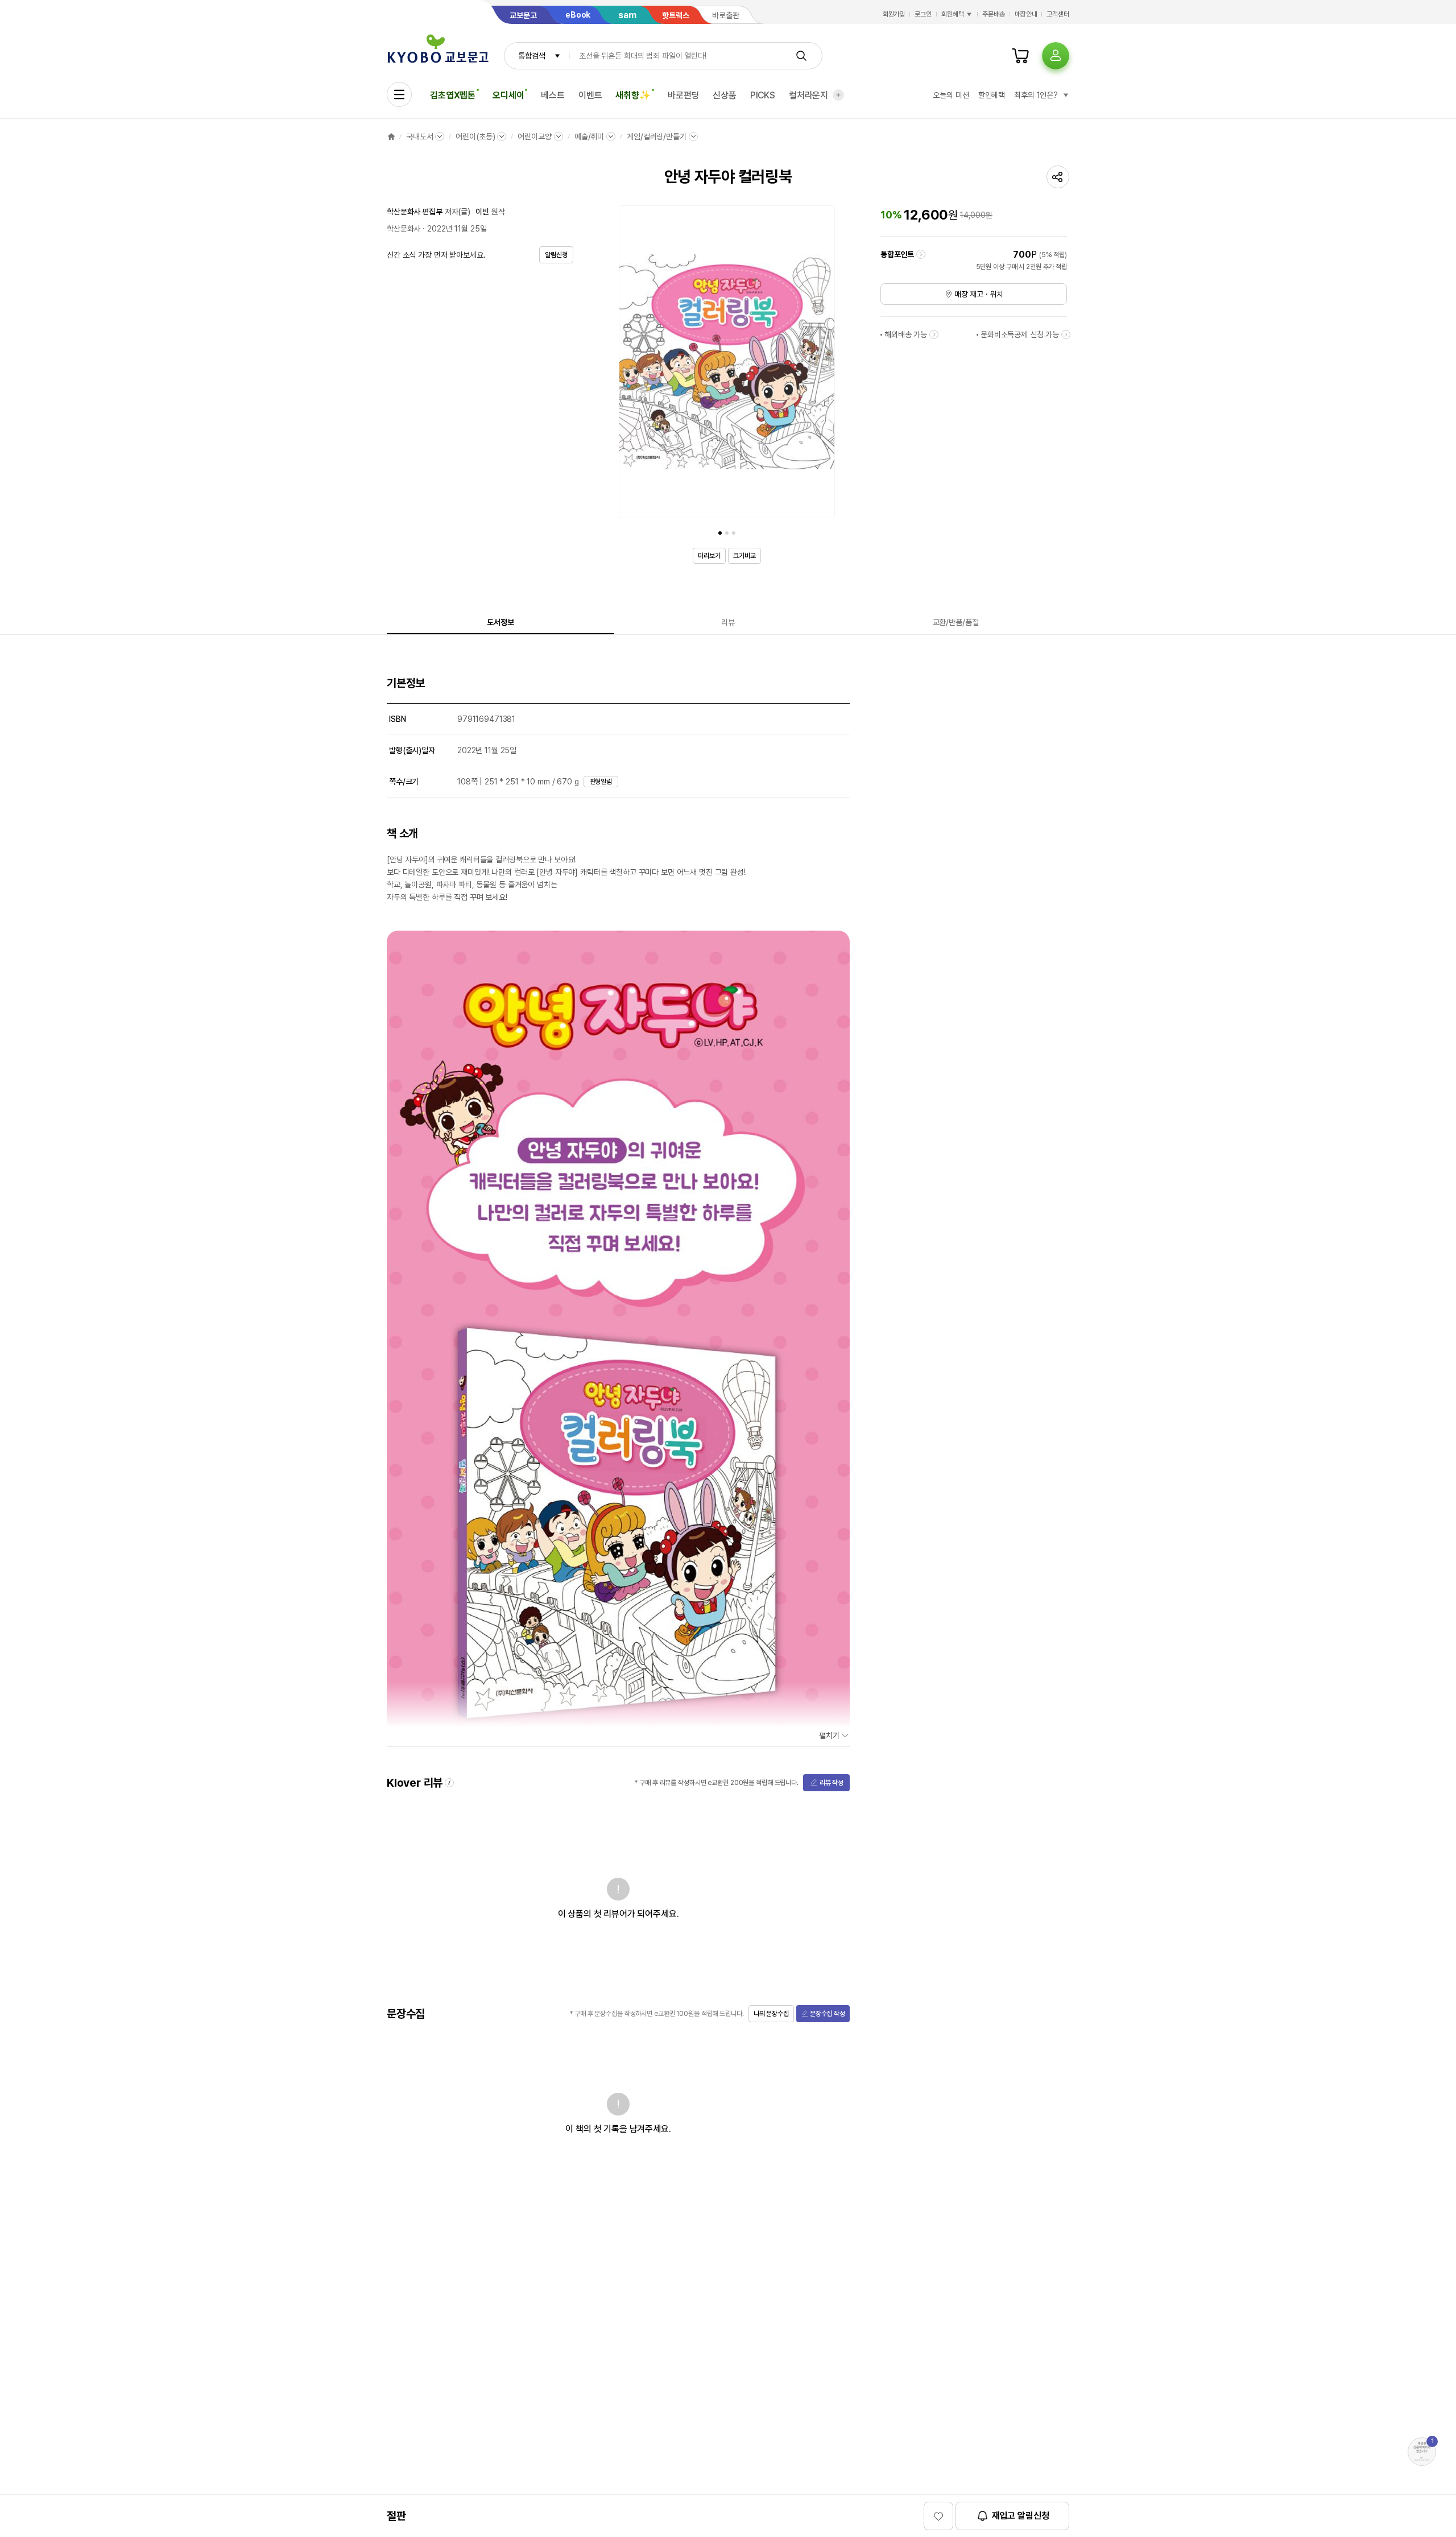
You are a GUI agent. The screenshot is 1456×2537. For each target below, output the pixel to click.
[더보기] (838, 95)
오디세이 (508, 95)
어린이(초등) (475, 137)
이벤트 (590, 95)
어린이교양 (534, 137)
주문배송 (994, 14)
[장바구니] (1020, 56)
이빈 (482, 212)
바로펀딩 (683, 95)
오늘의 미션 (951, 95)
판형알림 (601, 782)
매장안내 (1026, 14)
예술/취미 (589, 137)
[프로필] (1056, 56)
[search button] (801, 56)
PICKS (763, 95)
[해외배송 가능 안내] (934, 334)
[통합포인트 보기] (921, 254)
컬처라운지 (808, 95)
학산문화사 (404, 229)
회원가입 (894, 14)
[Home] (391, 137)
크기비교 (744, 556)
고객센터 (1058, 14)
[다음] (824, 364)
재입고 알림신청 (1021, 2516)
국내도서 (419, 137)
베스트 (553, 95)
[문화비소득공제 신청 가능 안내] (1066, 334)
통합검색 (531, 56)
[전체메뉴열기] (399, 94)
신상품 (725, 95)
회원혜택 (953, 14)
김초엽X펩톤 (453, 95)
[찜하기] (938, 2516)
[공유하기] (1058, 177)
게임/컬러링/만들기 (657, 137)
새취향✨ (633, 95)
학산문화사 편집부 (415, 212)
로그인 (923, 14)
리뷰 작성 (832, 1783)
